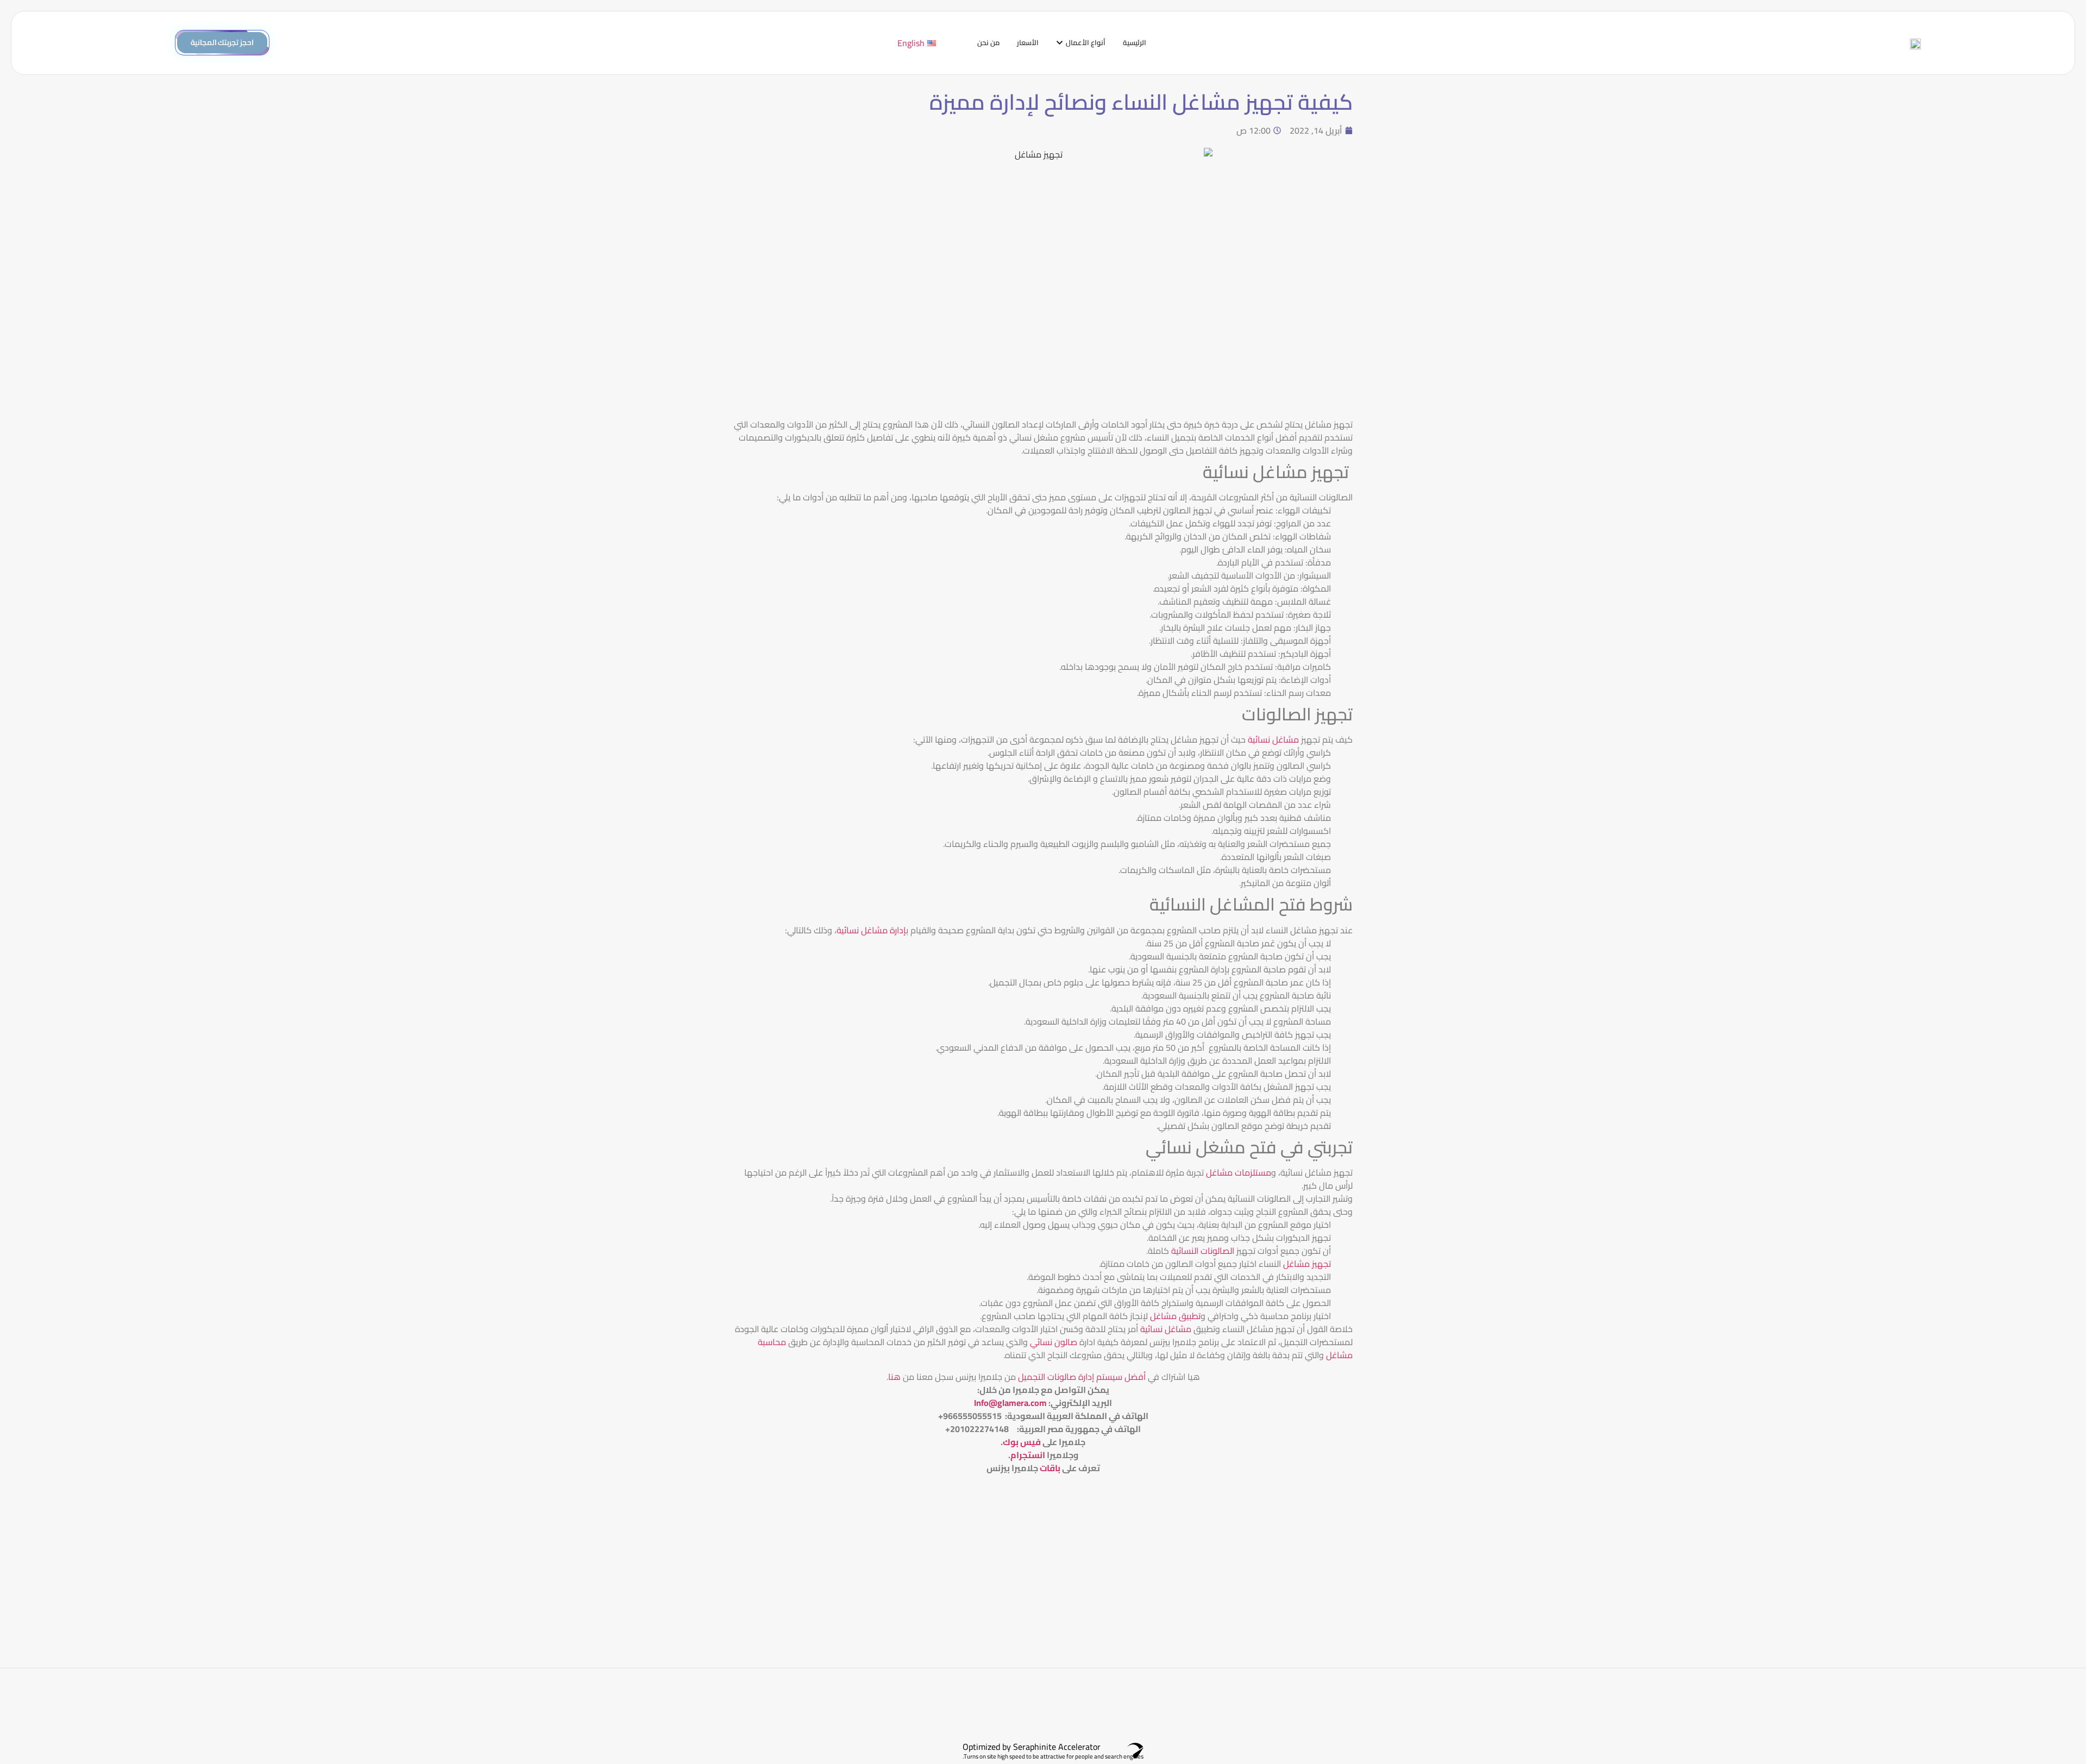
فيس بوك (1022, 1442)
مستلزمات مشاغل (1239, 1172)
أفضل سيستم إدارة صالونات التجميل (1081, 1377)
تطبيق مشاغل (1175, 1316)
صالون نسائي (1055, 1342)
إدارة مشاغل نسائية (871, 930)
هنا (894, 1377)
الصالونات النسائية (1204, 1251)
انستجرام (1028, 1455)
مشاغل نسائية (1274, 739)
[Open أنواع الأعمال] (1060, 43)
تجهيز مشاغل (1306, 1264)
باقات (1050, 1468)
